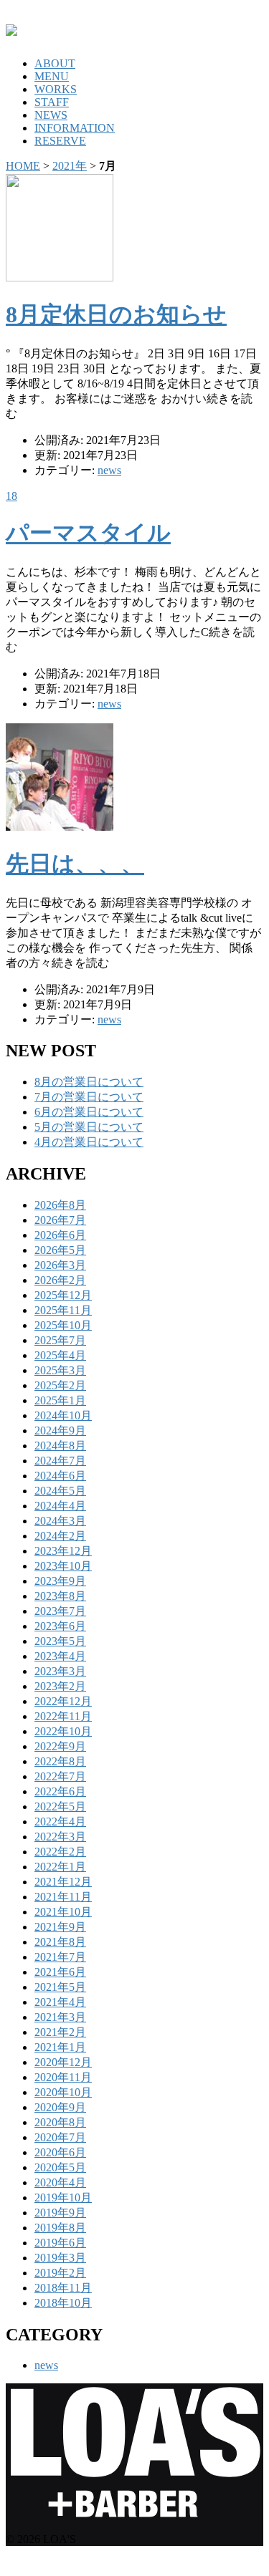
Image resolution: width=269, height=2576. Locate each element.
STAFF (52, 102)
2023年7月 (60, 1611)
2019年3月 (60, 2258)
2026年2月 (60, 1280)
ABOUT (55, 63)
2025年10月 (63, 1325)
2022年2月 (60, 1852)
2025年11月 (63, 1310)
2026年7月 (60, 1220)
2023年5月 (60, 1641)
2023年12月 (63, 1551)
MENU (52, 76)
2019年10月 (63, 2198)
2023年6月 (60, 1626)
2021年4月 (60, 2002)
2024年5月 (60, 1491)
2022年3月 (60, 1837)
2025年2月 (60, 1385)
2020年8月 (60, 2122)
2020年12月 (63, 2062)
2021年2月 (60, 2032)
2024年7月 (60, 1461)
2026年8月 (60, 1205)
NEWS (51, 115)
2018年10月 (63, 2303)
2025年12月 (63, 1295)
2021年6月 (60, 1972)
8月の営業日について (89, 1082)
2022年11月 (63, 1716)
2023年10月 (63, 1566)
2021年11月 (63, 1897)
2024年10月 (63, 1415)
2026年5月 (60, 1250)
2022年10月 (63, 1731)
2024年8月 (60, 1446)
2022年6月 (60, 1791)
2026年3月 (60, 1265)
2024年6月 (60, 1476)
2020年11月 (63, 2077)
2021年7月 (60, 1957)
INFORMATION (75, 128)
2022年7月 (60, 1776)
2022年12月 (63, 1701)
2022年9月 (60, 1746)
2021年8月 (60, 1942)
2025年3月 (60, 1370)
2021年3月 (60, 2017)
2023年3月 (60, 1671)
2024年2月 (60, 1536)
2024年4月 (60, 1506)
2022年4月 (60, 1822)
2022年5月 (60, 1806)
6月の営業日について (89, 1112)
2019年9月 (60, 2213)
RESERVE (60, 141)
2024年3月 (60, 1521)
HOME (23, 166)
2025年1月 (60, 1400)
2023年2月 (60, 1686)
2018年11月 (63, 2288)
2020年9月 (60, 2107)
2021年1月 (60, 2047)
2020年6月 (60, 2152)
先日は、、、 (75, 864)
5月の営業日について (89, 1127)
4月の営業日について (89, 1142)
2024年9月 (60, 1431)
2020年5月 (60, 2167)
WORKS (56, 89)
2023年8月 (60, 1596)
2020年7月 (60, 2137)
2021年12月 (63, 1882)
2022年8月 (60, 1761)
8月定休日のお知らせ (116, 314)
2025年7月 (60, 1340)
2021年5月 (60, 1987)
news (109, 470)
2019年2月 (60, 2273)
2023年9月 (60, 1581)
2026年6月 (60, 1235)
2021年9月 (60, 1927)
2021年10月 (63, 1912)
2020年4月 (60, 2182)
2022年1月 (60, 1867)
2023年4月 (60, 1656)
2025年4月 (60, 1355)
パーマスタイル (88, 533)
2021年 (70, 166)
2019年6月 (60, 2243)
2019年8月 (60, 2228)
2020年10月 (63, 2092)
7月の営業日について (89, 1097)
